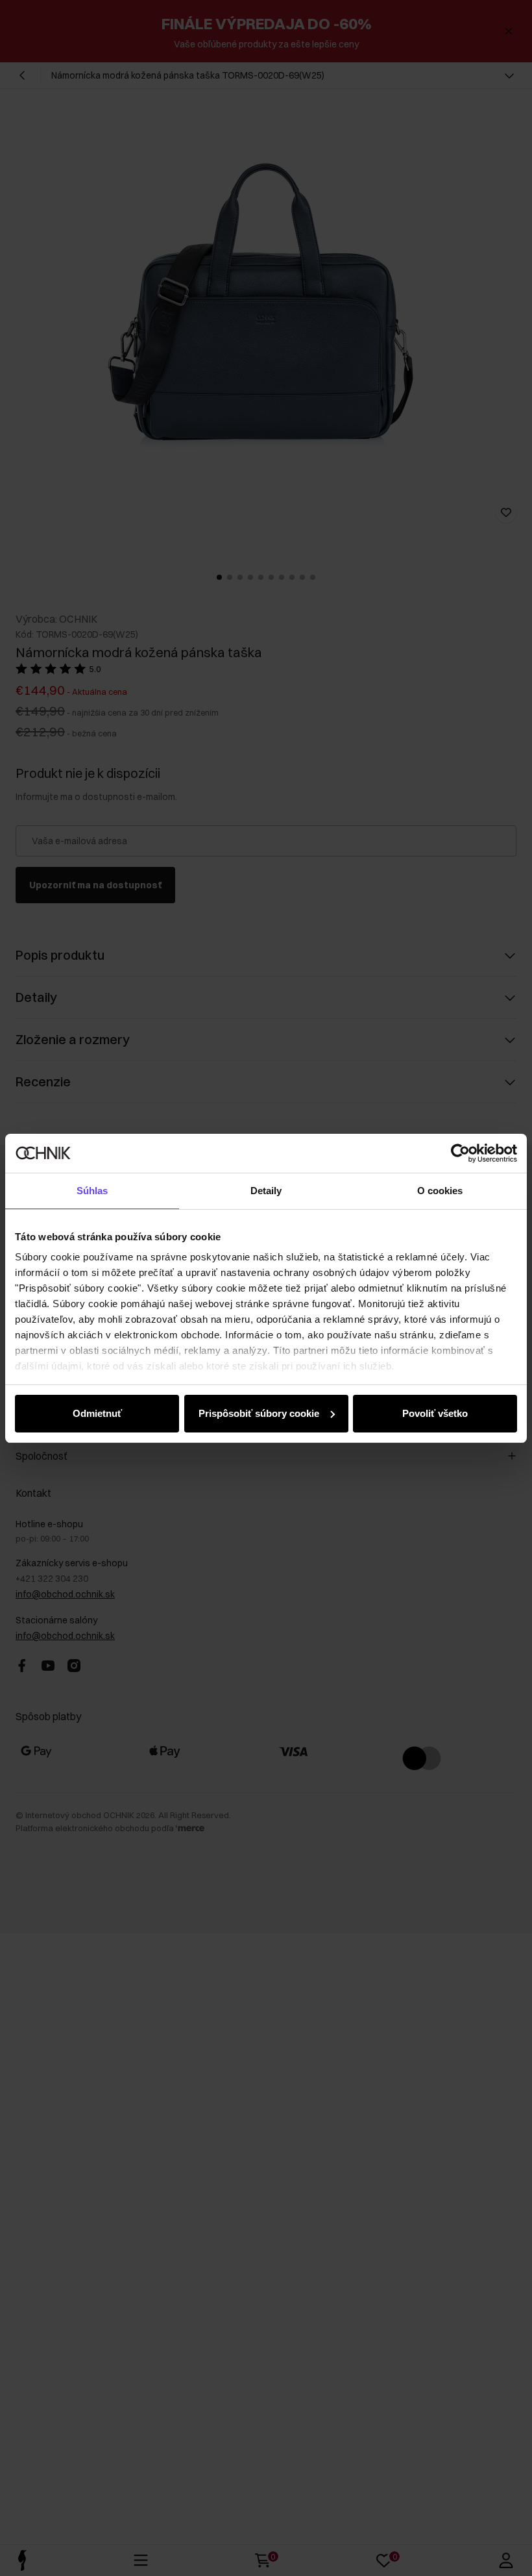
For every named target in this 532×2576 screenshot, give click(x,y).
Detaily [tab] (266, 1191)
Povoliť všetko (435, 1413)
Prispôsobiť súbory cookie (259, 1413)
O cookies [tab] (440, 1191)
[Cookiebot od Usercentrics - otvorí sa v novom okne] (460, 1153)
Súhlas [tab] (92, 1191)
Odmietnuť (97, 1413)
